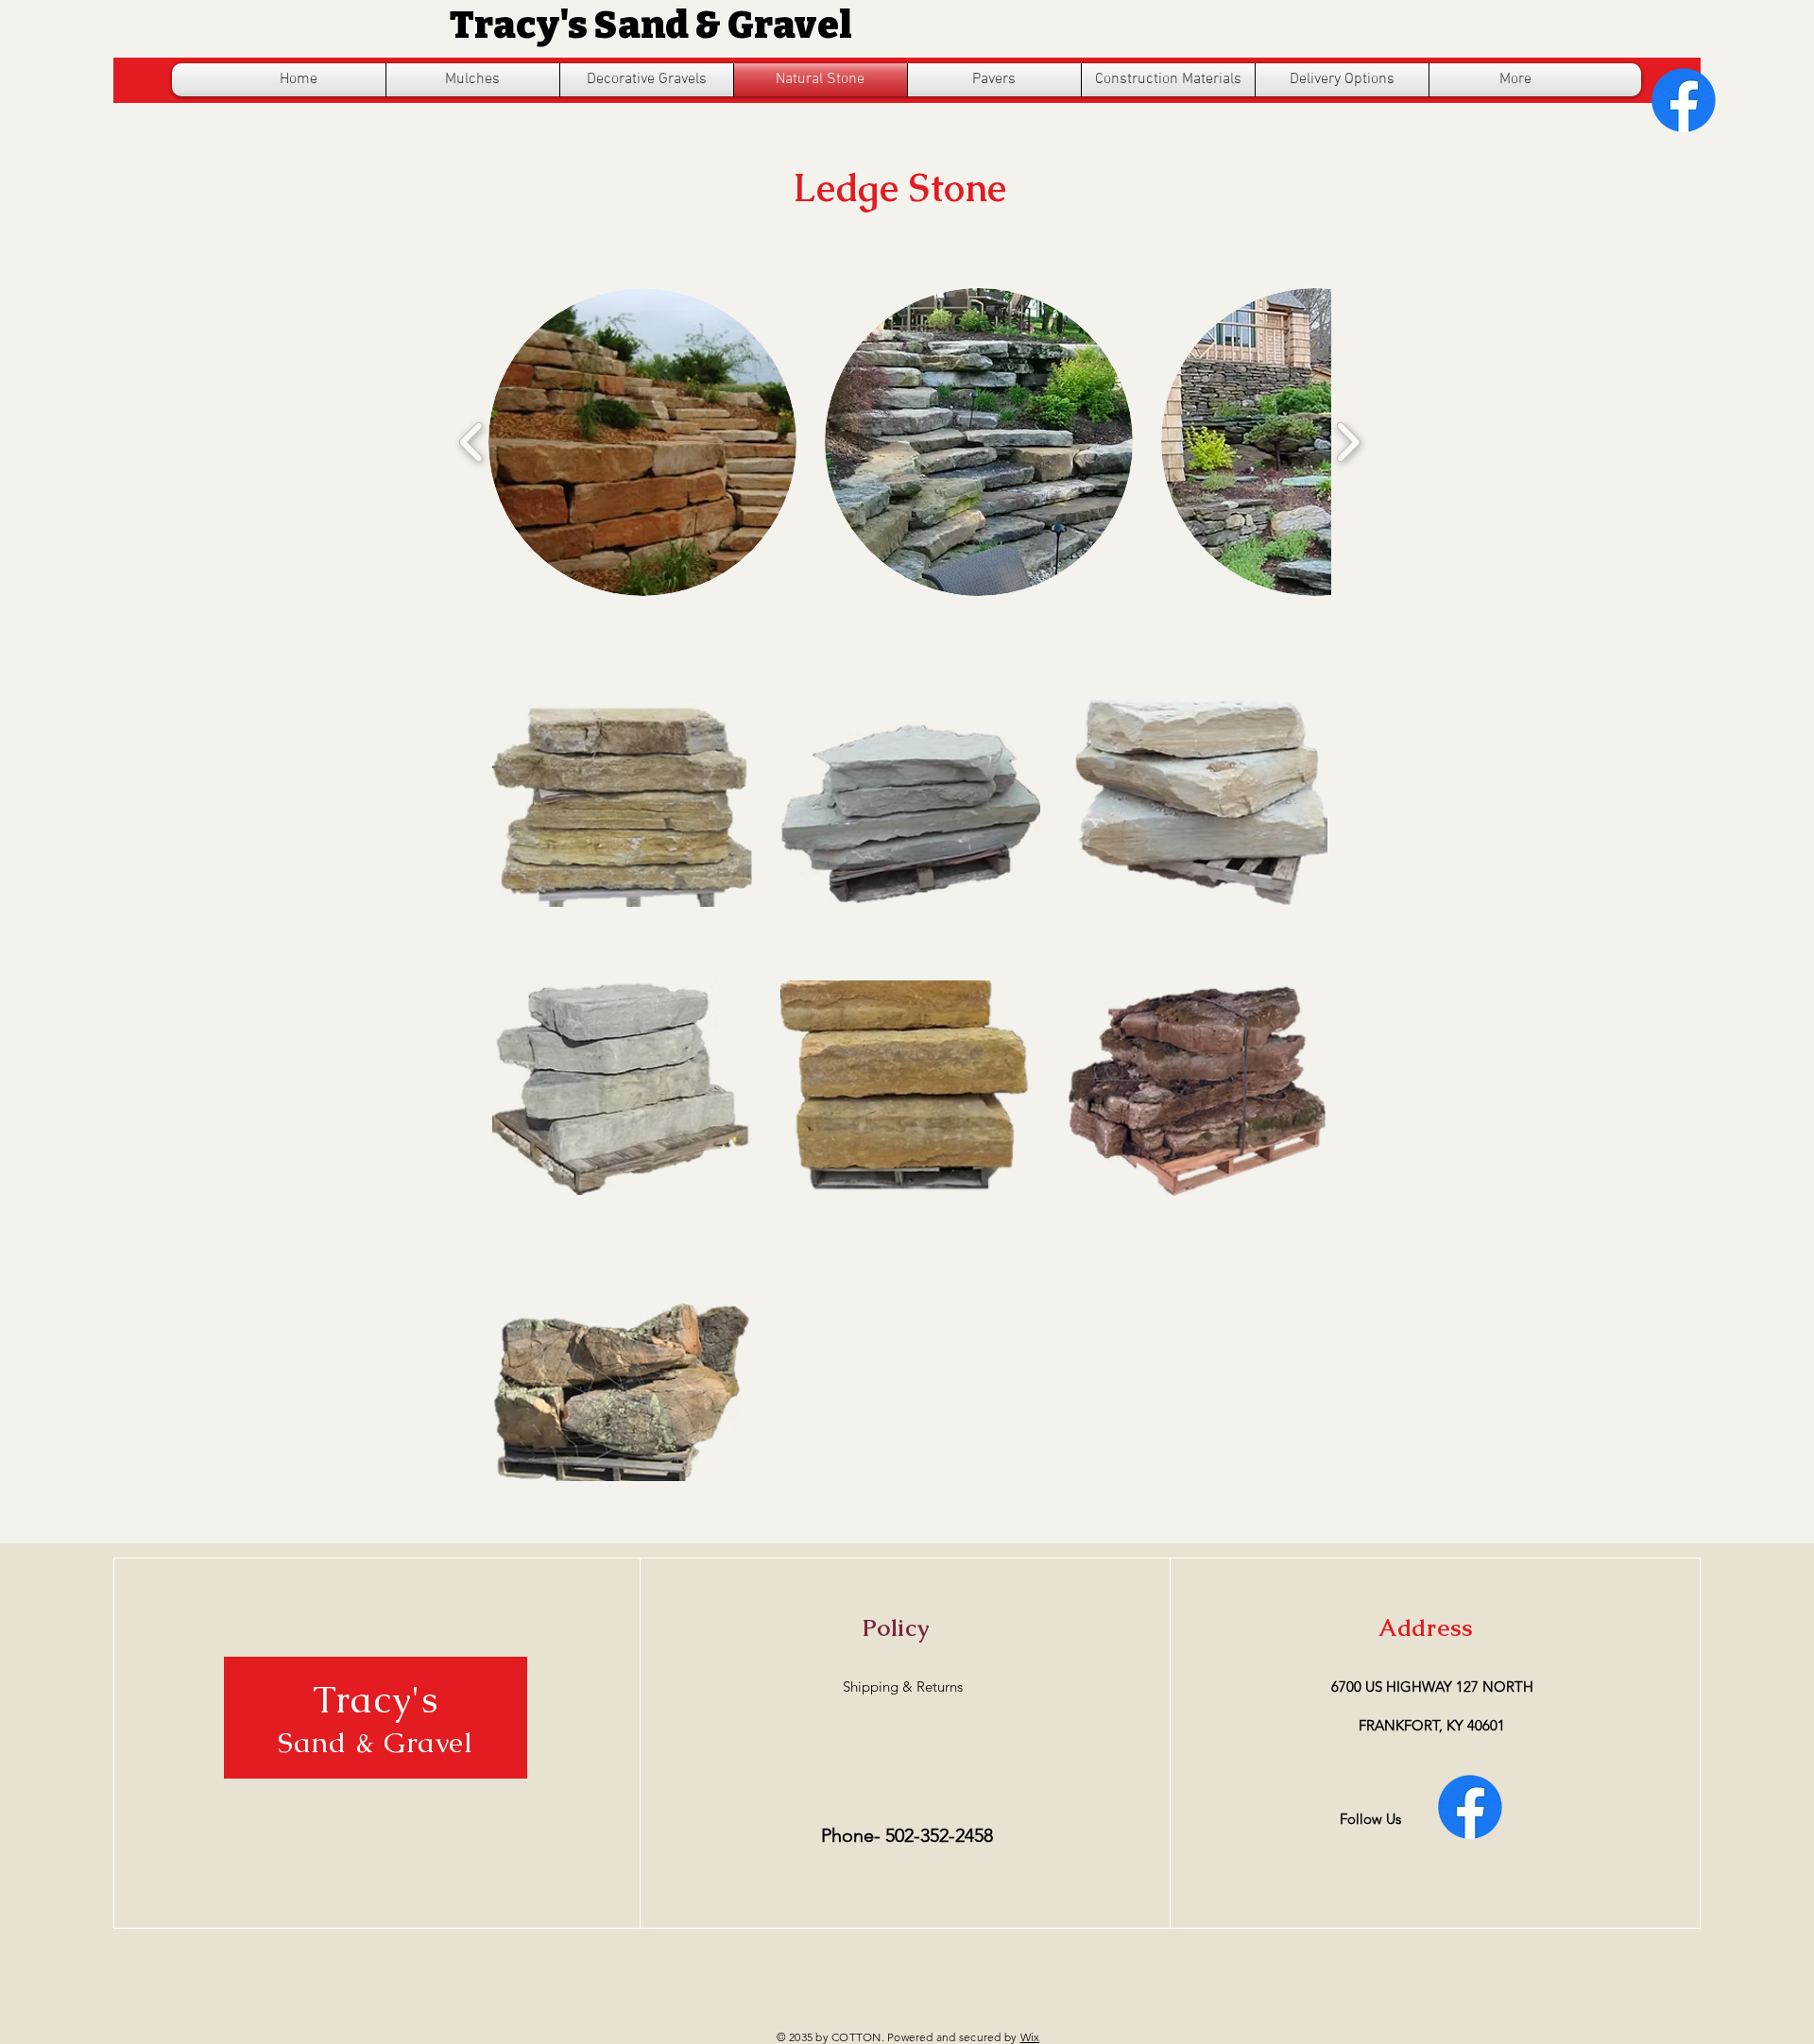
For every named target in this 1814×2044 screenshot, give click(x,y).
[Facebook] (1684, 100)
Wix (1030, 2037)
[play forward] (1348, 442)
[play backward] (472, 442)
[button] (642, 442)
